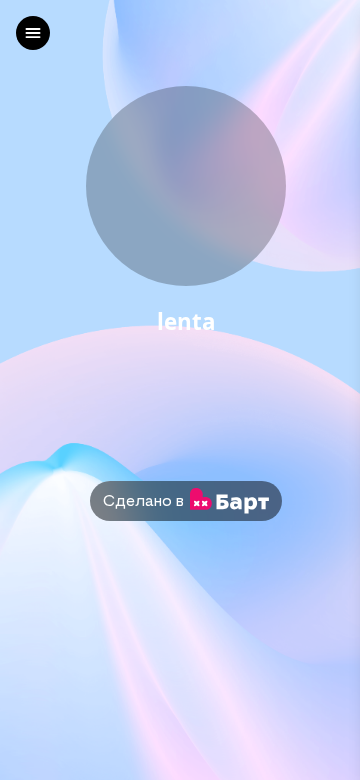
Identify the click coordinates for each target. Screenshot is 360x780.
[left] (33, 33)
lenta (186, 322)
